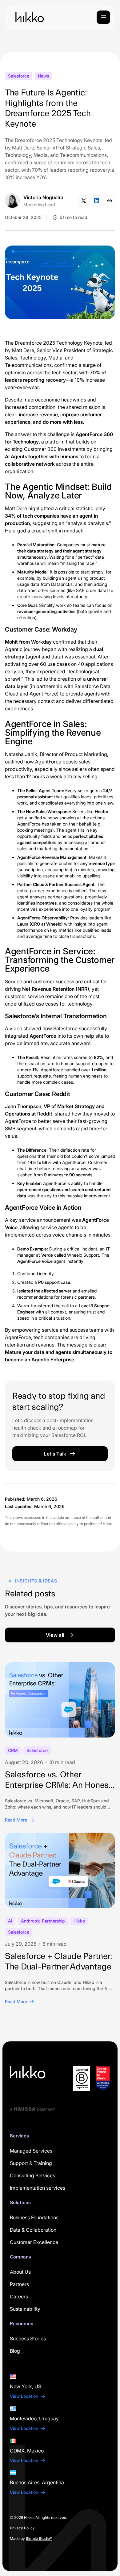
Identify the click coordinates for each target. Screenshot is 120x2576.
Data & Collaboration (33, 2230)
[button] (103, 17)
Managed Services (31, 2151)
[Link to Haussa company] (33, 2109)
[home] (28, 17)
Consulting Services (32, 2175)
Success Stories (28, 2339)
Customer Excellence (34, 2242)
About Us (20, 2272)
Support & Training (31, 2163)
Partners (19, 2284)
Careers (19, 2297)
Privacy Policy (22, 2528)
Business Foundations (34, 2217)
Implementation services (38, 2188)
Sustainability (25, 2309)
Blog (15, 2351)
